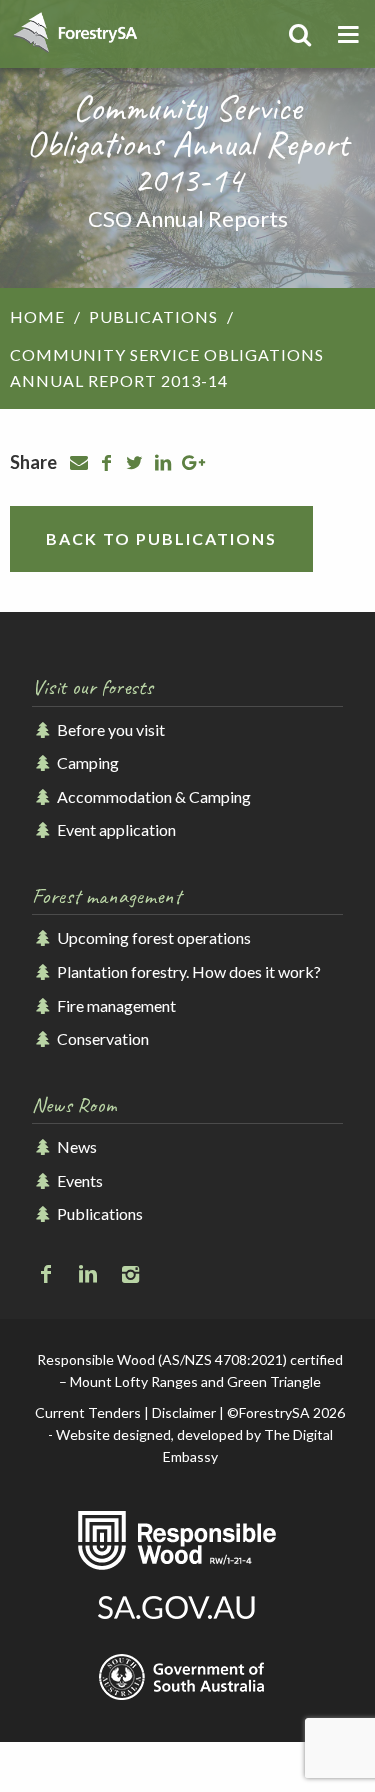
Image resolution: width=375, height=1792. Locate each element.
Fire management (115, 1005)
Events (78, 1180)
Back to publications (161, 538)
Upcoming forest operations (152, 937)
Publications (153, 316)
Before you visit (109, 729)
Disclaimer (184, 1412)
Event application (115, 829)
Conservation (101, 1038)
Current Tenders (88, 1412)
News (75, 1146)
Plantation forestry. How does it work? (187, 971)
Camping (86, 762)
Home (37, 316)
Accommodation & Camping (152, 796)
